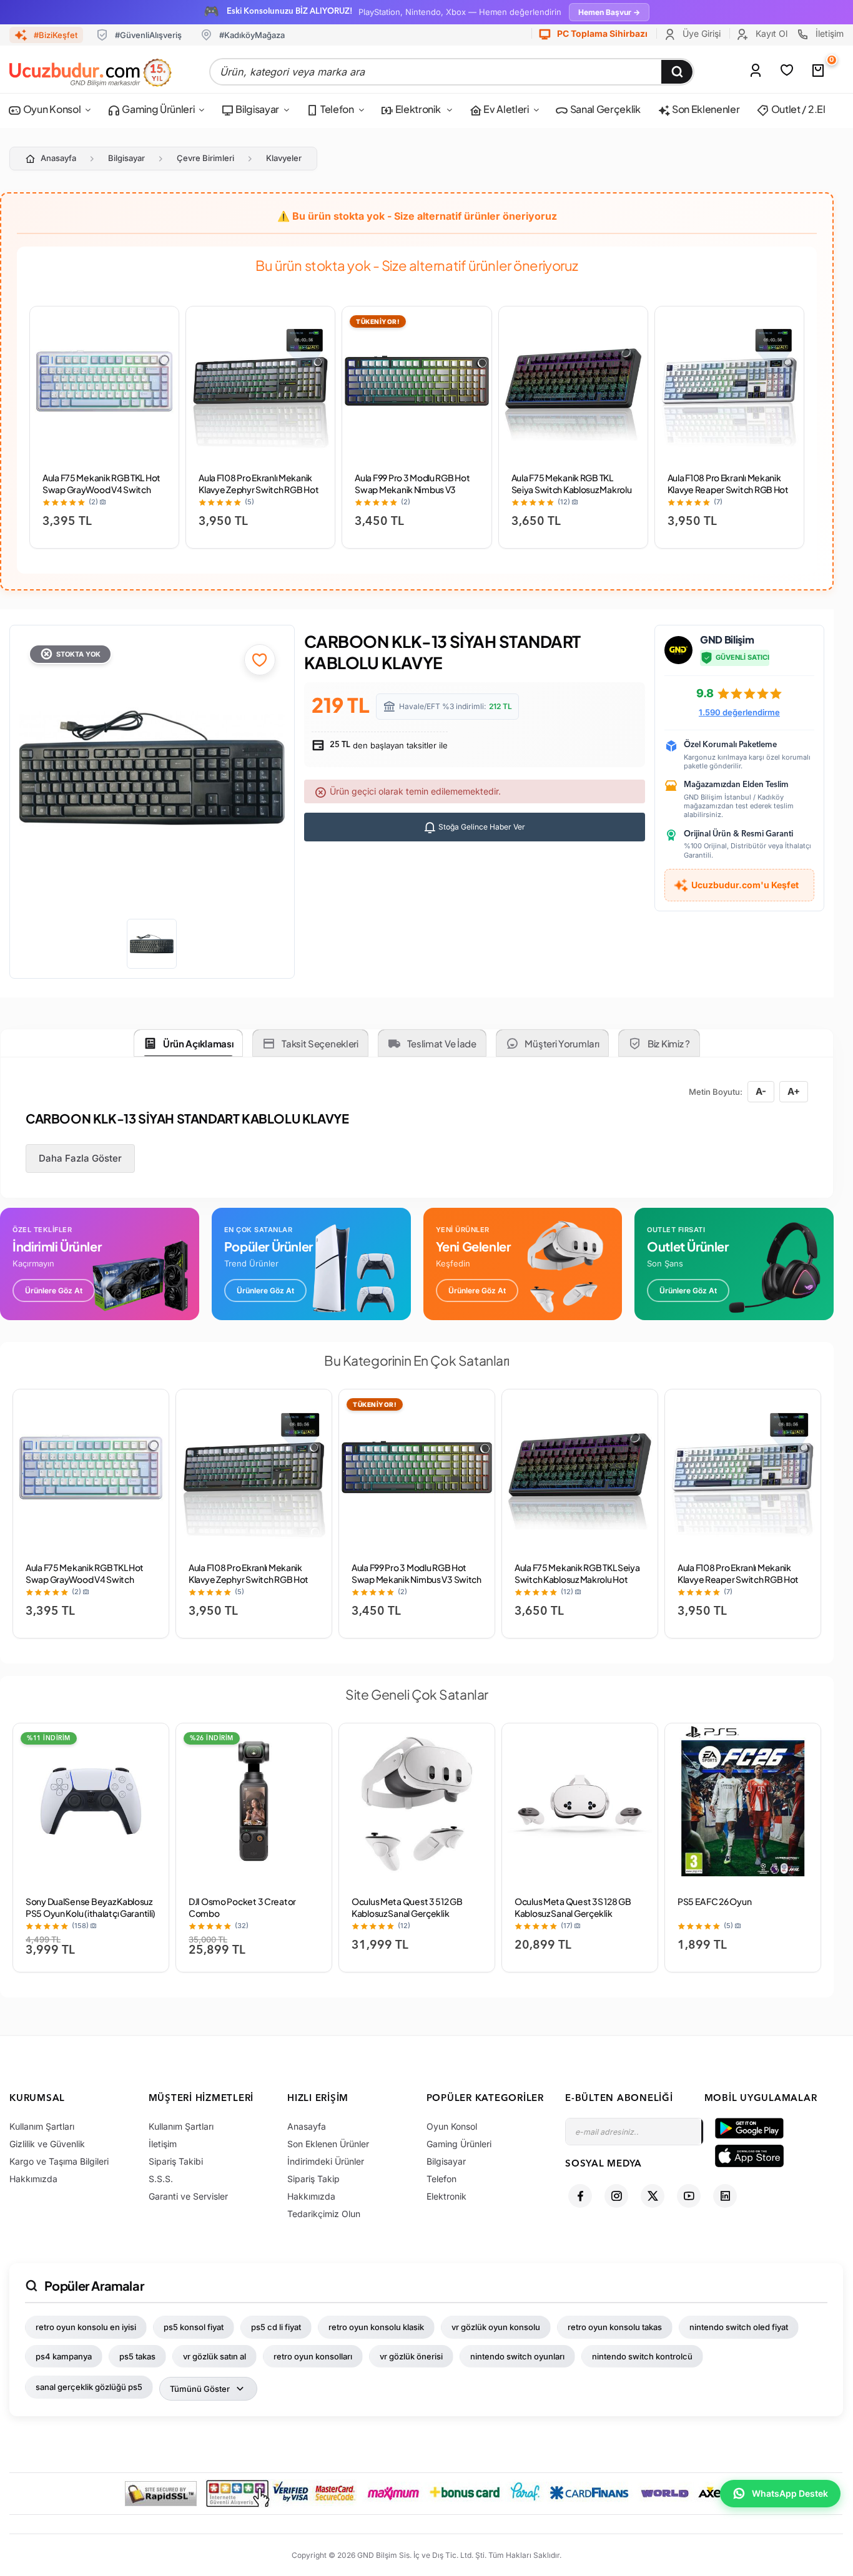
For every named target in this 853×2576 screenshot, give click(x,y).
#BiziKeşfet (56, 35)
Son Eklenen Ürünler (328, 2144)
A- (761, 1091)
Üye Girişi (700, 33)
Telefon (336, 109)
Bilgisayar (257, 109)
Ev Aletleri (505, 109)
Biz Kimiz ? (669, 1043)
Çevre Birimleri (205, 158)
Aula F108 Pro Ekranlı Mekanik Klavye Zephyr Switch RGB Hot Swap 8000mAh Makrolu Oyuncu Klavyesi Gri (259, 495)
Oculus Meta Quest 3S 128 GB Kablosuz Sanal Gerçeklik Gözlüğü (573, 1913)
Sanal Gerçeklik (604, 109)
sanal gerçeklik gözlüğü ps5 (89, 2387)
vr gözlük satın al (214, 2356)
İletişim (828, 33)
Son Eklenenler (705, 109)
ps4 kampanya (64, 2356)
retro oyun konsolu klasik (376, 2327)
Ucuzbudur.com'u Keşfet (745, 885)
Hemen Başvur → (609, 12)
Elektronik (418, 109)
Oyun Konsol (51, 109)
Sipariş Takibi (176, 2161)
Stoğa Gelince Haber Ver (481, 827)
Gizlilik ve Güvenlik (47, 2144)
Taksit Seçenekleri (320, 1043)
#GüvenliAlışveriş (148, 35)
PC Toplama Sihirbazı (601, 33)
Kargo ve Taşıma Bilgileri (59, 2161)
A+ (794, 1091)
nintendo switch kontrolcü (642, 2356)
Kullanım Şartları (42, 2126)
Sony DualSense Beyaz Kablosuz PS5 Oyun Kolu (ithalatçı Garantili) (91, 1907)
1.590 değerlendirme (739, 712)
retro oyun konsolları (313, 2356)
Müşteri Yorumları (562, 1043)
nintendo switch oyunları (517, 2356)
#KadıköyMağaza (252, 35)
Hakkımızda (33, 2179)
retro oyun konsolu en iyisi (86, 2327)
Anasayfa (58, 158)
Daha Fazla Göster (80, 1158)
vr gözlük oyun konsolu (496, 2327)
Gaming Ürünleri (158, 109)
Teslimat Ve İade (442, 1043)
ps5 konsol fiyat (194, 2327)
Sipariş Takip (313, 2179)
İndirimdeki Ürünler (326, 2161)
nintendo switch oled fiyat (739, 2327)
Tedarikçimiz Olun (324, 2214)
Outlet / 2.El (797, 109)
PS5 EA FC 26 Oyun (714, 1901)
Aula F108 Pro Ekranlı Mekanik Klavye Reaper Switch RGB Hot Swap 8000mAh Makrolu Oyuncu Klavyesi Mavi (728, 495)
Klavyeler (284, 158)
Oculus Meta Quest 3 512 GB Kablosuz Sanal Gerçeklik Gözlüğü (407, 1913)
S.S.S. (161, 2179)
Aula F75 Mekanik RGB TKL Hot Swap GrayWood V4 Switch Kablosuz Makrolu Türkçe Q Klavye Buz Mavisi (101, 495)
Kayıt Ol (770, 33)
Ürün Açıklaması (198, 1043)
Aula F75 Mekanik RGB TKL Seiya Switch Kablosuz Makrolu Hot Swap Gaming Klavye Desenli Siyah (572, 495)
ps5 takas (137, 2356)
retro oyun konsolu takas (615, 2327)
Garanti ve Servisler (188, 2196)
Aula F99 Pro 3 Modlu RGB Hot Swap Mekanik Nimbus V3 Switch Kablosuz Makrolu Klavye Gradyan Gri (412, 495)
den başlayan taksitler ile (388, 745)
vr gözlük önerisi (411, 2356)
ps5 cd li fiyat (276, 2327)
